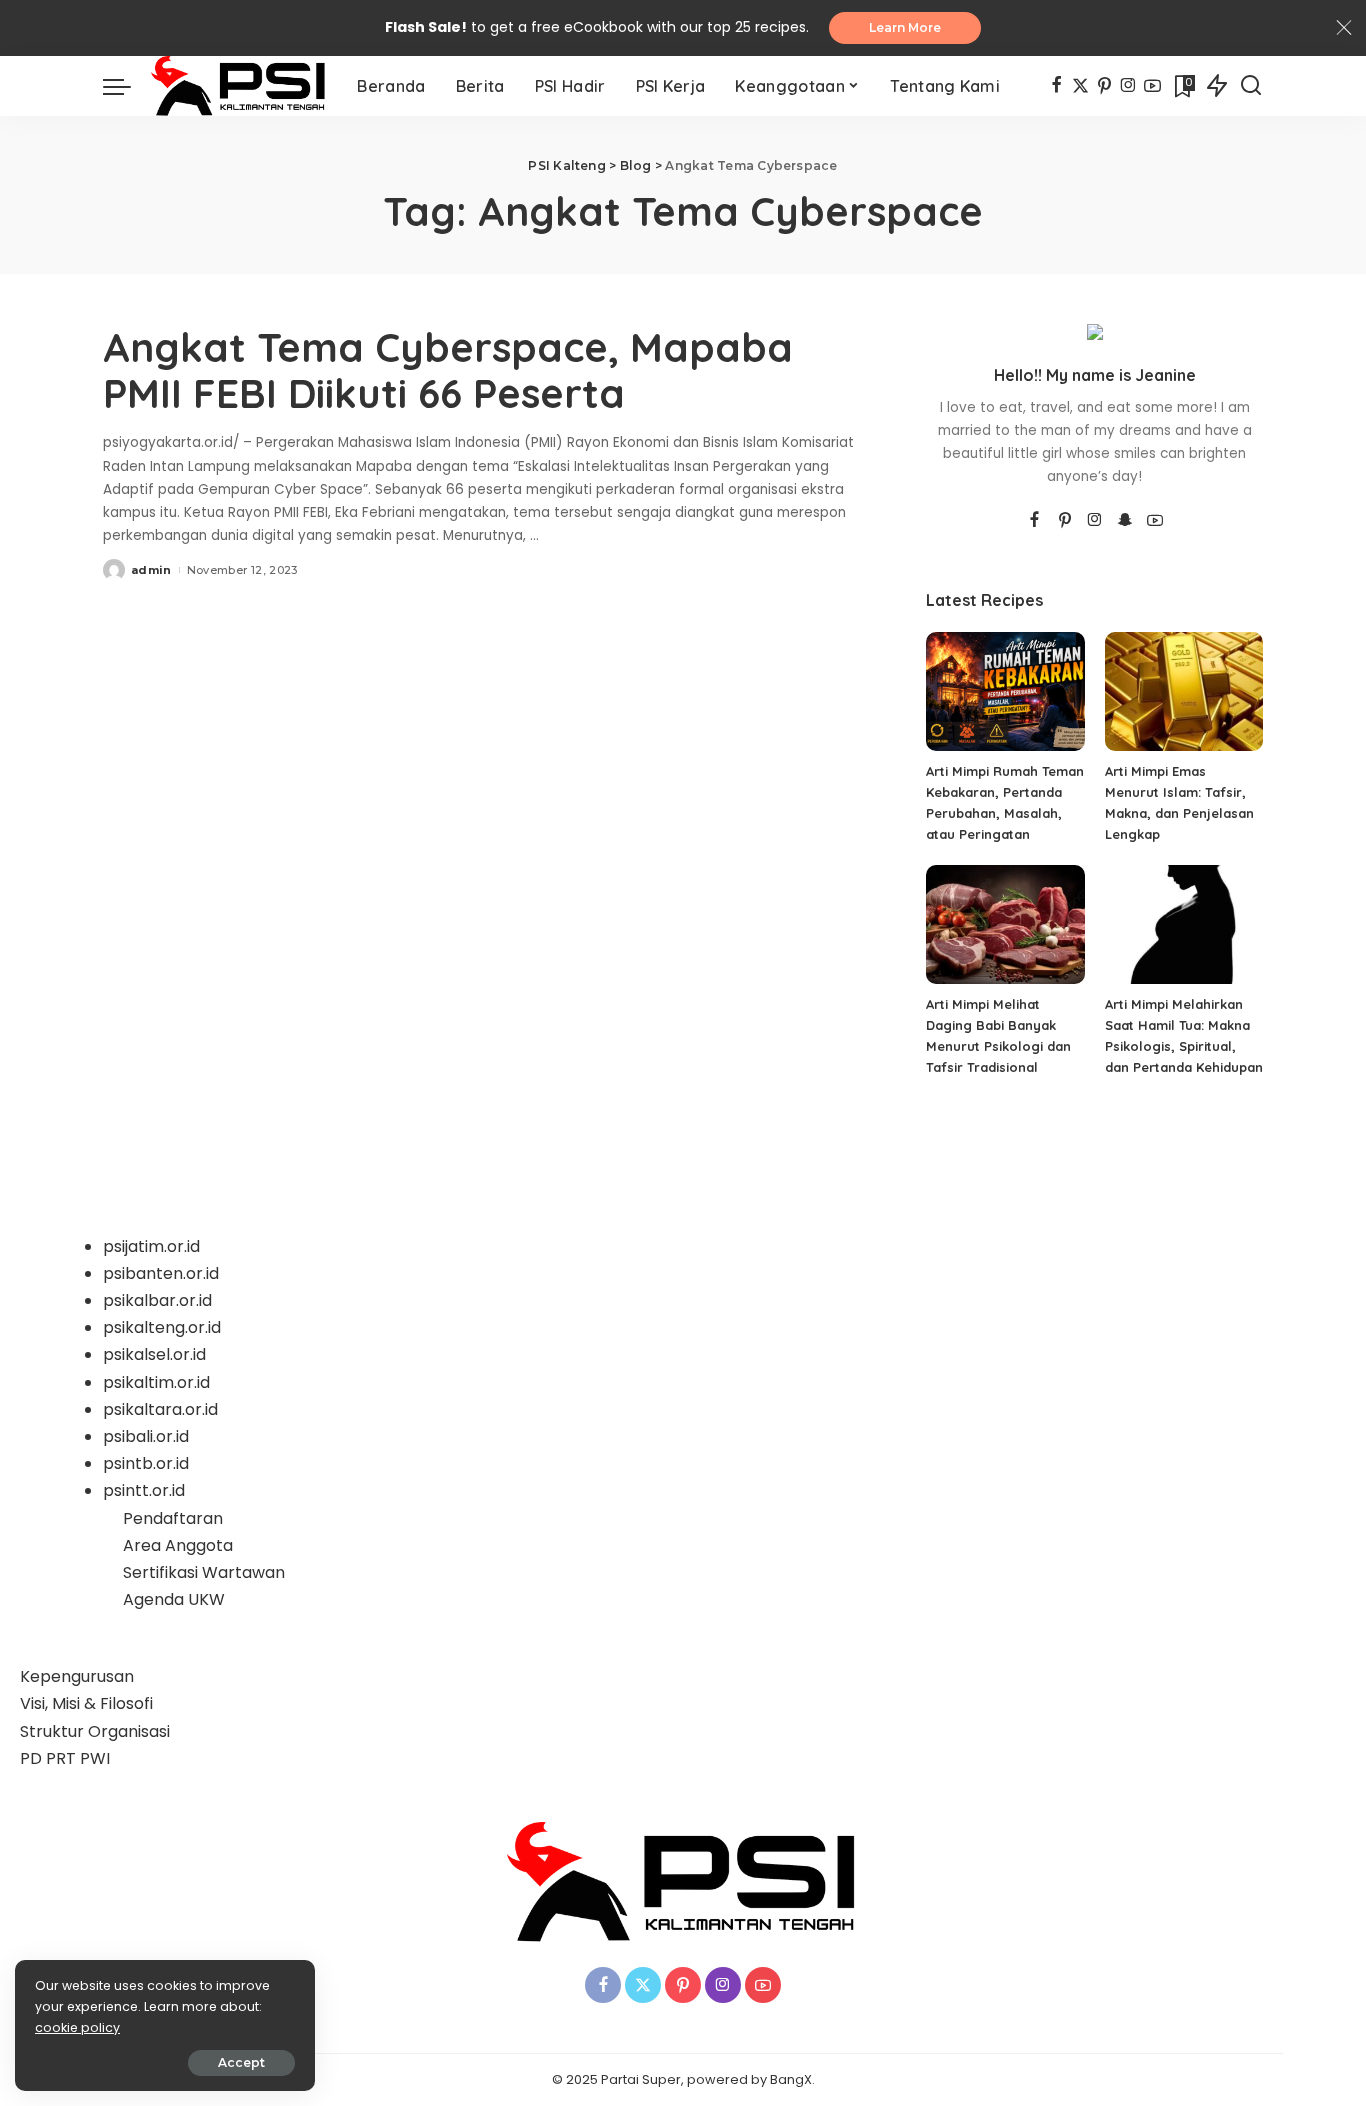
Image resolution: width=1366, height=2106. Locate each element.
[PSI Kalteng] (239, 86)
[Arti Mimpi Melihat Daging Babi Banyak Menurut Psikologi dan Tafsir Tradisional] (1005, 924)
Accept (241, 2062)
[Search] (1251, 86)
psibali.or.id (146, 1436)
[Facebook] (1056, 86)
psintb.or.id (146, 1463)
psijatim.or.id (151, 1246)
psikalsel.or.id (154, 1354)
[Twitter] (1080, 86)
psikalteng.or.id (162, 1327)
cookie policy (77, 2027)
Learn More (905, 27)
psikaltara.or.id (160, 1409)
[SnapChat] (1125, 521)
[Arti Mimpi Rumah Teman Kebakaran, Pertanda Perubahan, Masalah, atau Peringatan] (1005, 691)
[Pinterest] (1104, 86)
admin (151, 570)
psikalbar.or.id (157, 1300)
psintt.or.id (144, 1490)
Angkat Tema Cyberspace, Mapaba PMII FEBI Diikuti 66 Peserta (448, 370)
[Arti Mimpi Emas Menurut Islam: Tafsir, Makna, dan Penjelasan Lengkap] (1184, 691)
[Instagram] (1128, 86)
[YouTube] (1152, 86)
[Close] (1344, 28)
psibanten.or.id (161, 1273)
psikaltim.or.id (156, 1382)
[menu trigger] (127, 86)
